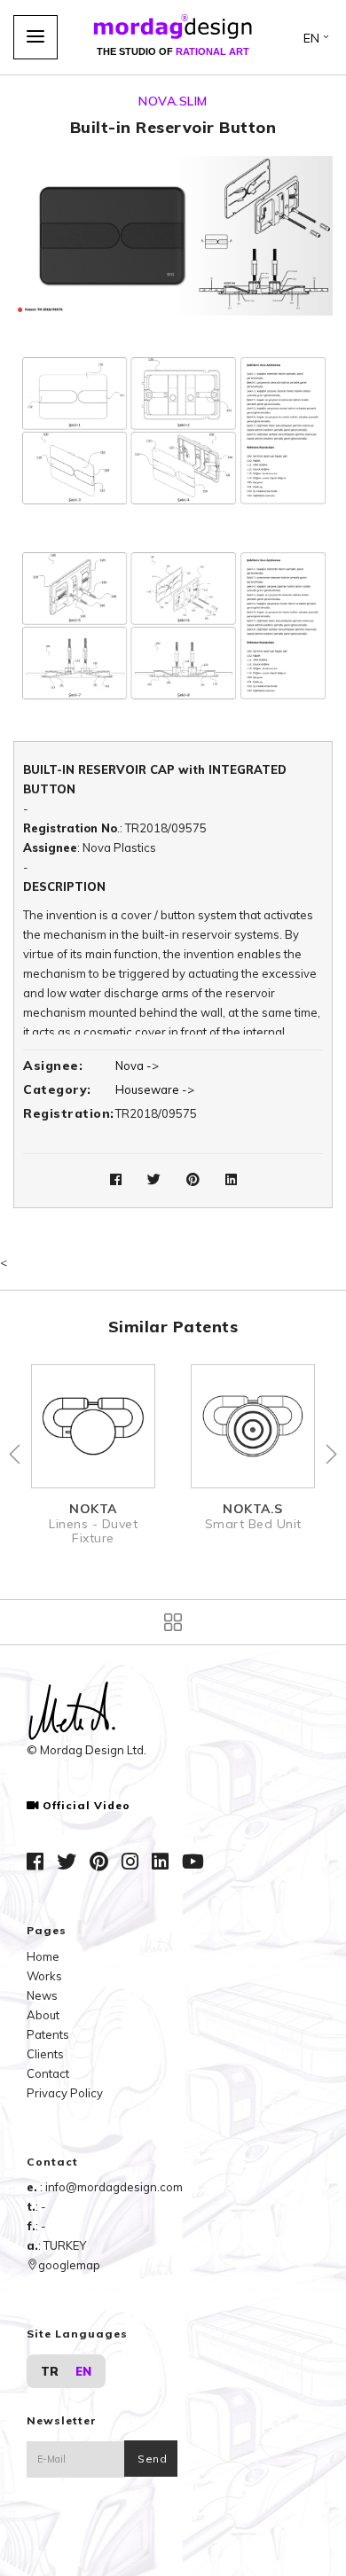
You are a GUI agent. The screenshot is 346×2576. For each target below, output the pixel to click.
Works (44, 1976)
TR (50, 2371)
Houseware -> (155, 1089)
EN (83, 2371)
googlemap (69, 2265)
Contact (48, 2073)
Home (43, 1956)
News (42, 1995)
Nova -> (137, 1066)
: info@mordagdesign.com (111, 2187)
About (43, 2015)
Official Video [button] (86, 1806)
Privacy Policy (65, 2093)
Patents (48, 2034)
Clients (45, 2054)
